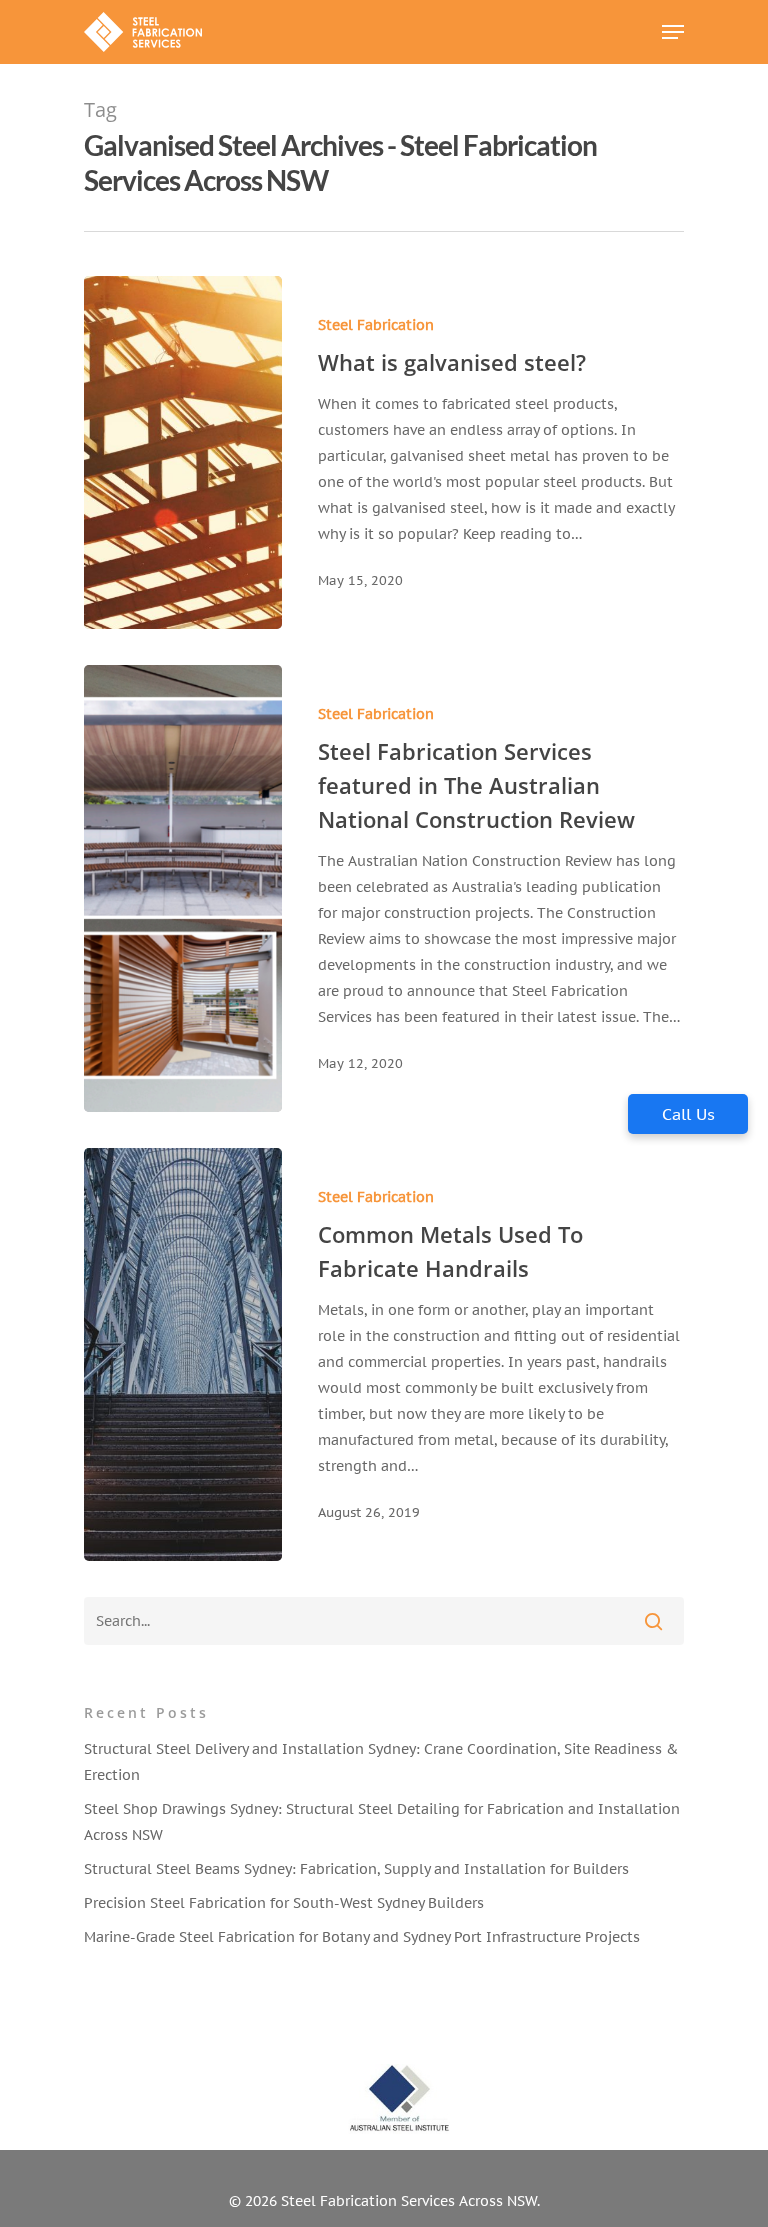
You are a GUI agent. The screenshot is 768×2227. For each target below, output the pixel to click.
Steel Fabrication (376, 325)
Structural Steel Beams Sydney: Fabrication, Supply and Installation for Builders (356, 1869)
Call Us (688, 1114)
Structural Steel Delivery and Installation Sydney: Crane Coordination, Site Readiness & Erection (381, 1762)
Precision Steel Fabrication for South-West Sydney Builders (284, 1903)
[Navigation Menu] (673, 32)
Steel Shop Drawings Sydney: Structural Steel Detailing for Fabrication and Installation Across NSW (382, 1822)
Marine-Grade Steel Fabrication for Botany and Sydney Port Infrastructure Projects (362, 1937)
